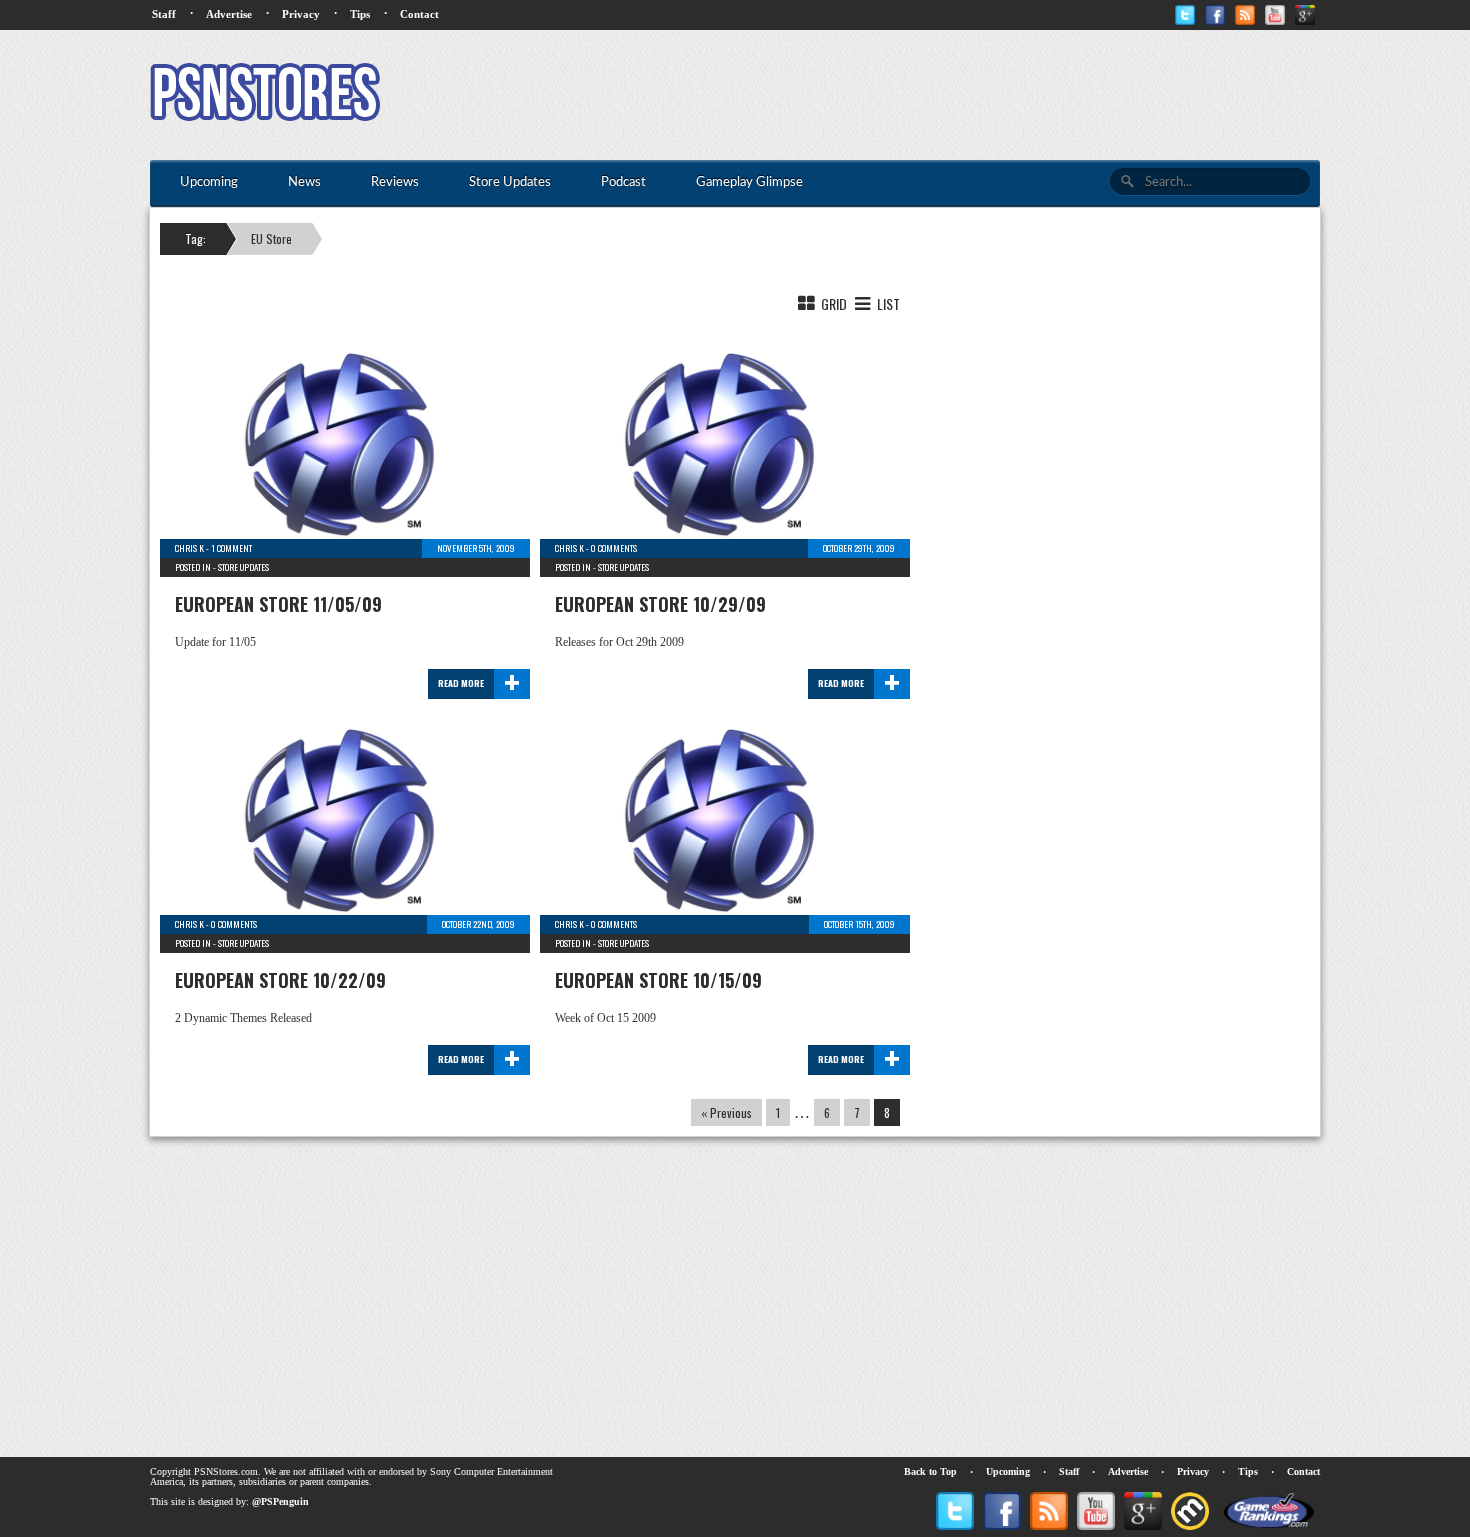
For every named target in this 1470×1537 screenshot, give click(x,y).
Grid (832, 303)
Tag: (195, 238)
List (887, 303)
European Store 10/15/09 (658, 980)
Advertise (229, 14)
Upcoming (1008, 1471)
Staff (164, 14)
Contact (419, 14)
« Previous (726, 1112)
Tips (360, 14)
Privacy (301, 14)
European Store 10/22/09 (280, 980)
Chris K (189, 548)
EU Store (271, 238)
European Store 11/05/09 (278, 604)
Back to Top (930, 1471)
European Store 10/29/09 (660, 604)
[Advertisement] (956, 95)
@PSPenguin (280, 1501)
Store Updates (243, 567)
